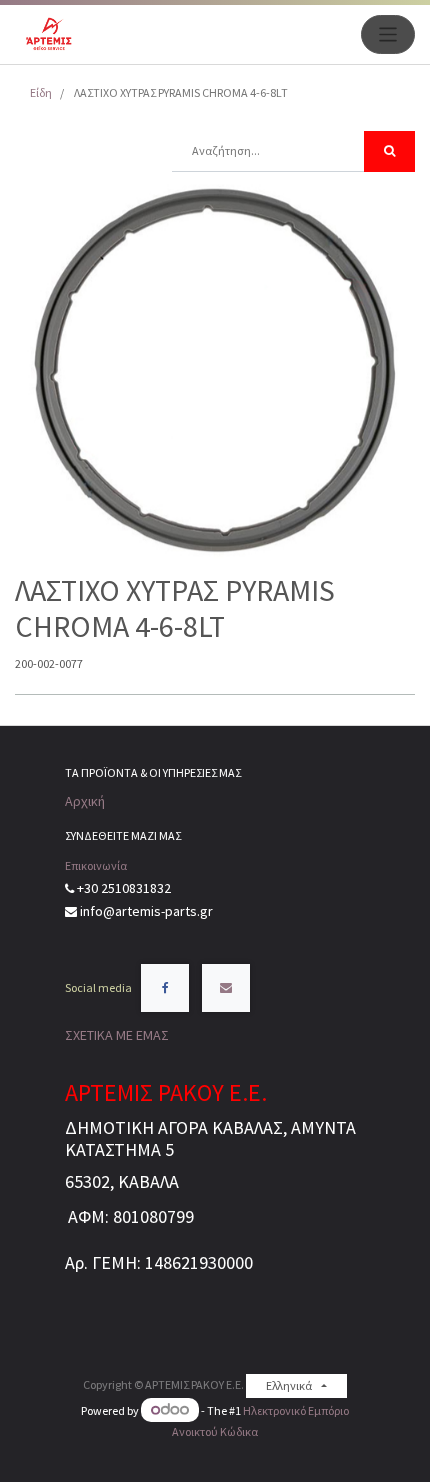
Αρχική (85, 801)
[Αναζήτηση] (389, 151)
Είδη (41, 92)
